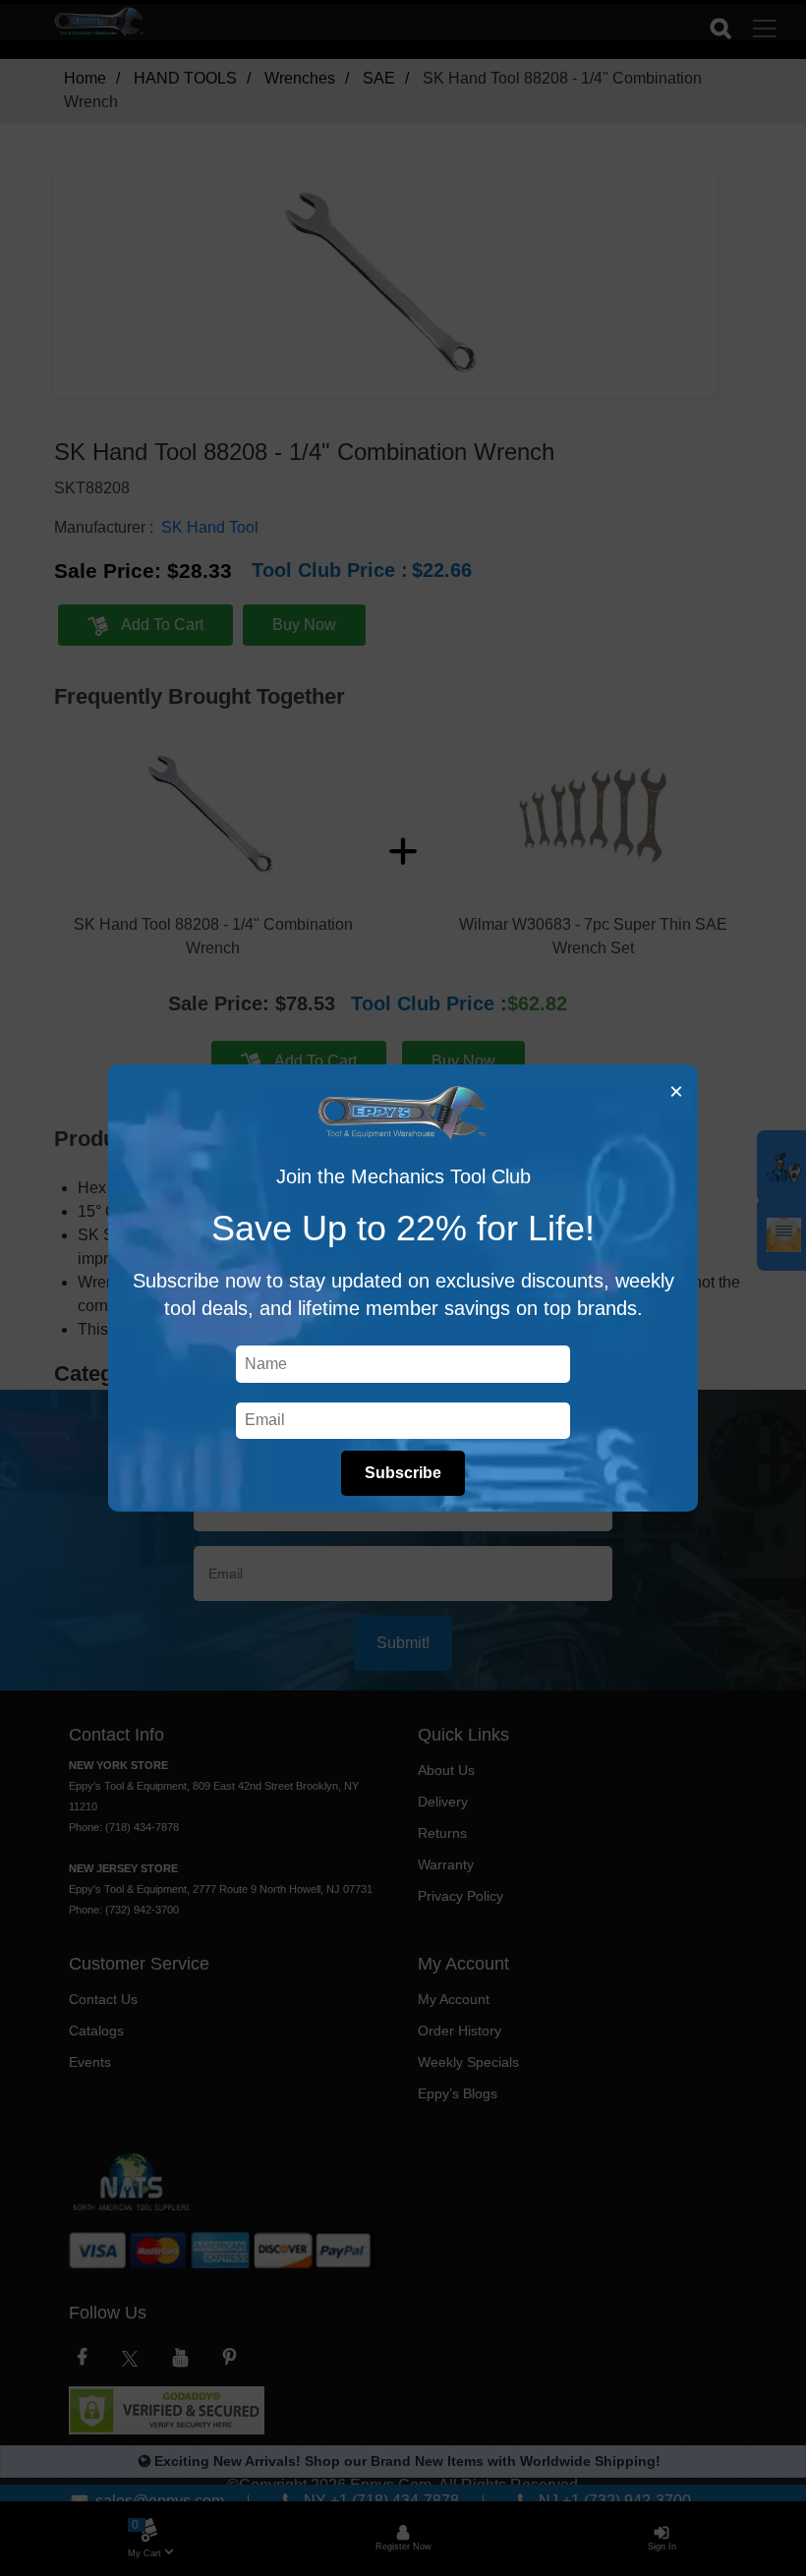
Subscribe (403, 1473)
